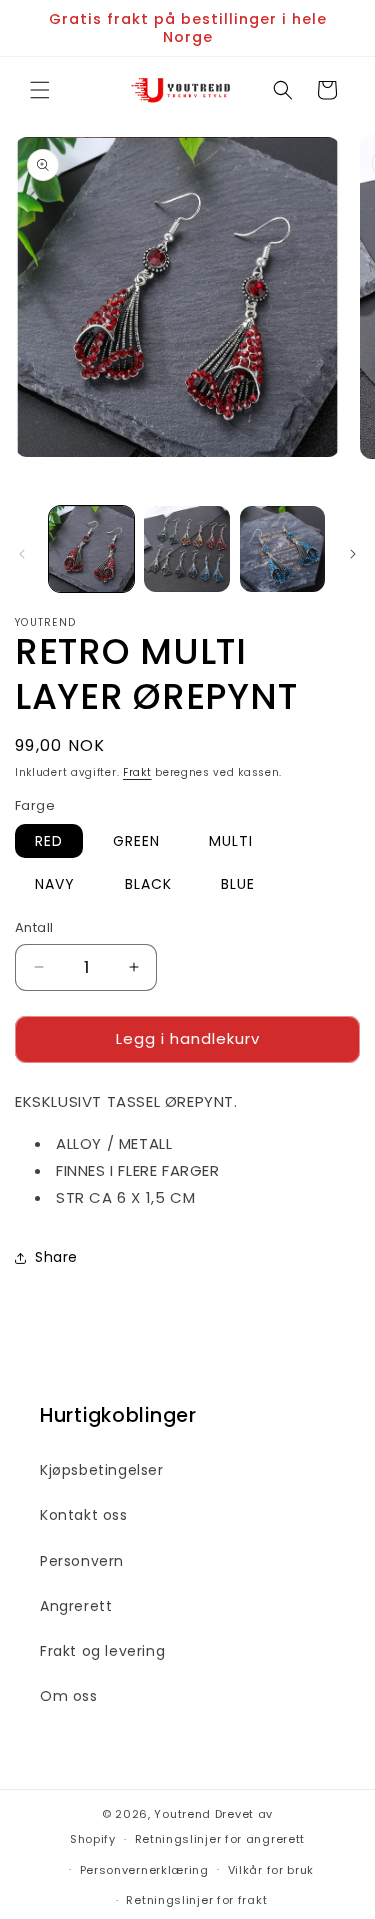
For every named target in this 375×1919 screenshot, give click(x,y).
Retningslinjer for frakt (196, 1900)
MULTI (231, 841)
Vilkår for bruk (271, 1870)
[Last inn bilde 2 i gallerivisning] (186, 548)
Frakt (137, 772)
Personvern (82, 1561)
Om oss (69, 1696)
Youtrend (182, 1814)
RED (49, 841)
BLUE (238, 884)
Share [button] (56, 1257)
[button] (40, 90)
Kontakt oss (84, 1515)
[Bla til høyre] (353, 554)
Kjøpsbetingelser (102, 1470)
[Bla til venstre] (22, 554)
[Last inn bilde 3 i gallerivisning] (282, 548)
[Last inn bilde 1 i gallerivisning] (91, 548)
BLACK (148, 884)
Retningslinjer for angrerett (220, 1839)
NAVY (55, 884)
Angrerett (76, 1606)
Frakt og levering (102, 1651)
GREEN (136, 841)
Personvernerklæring (144, 1870)
